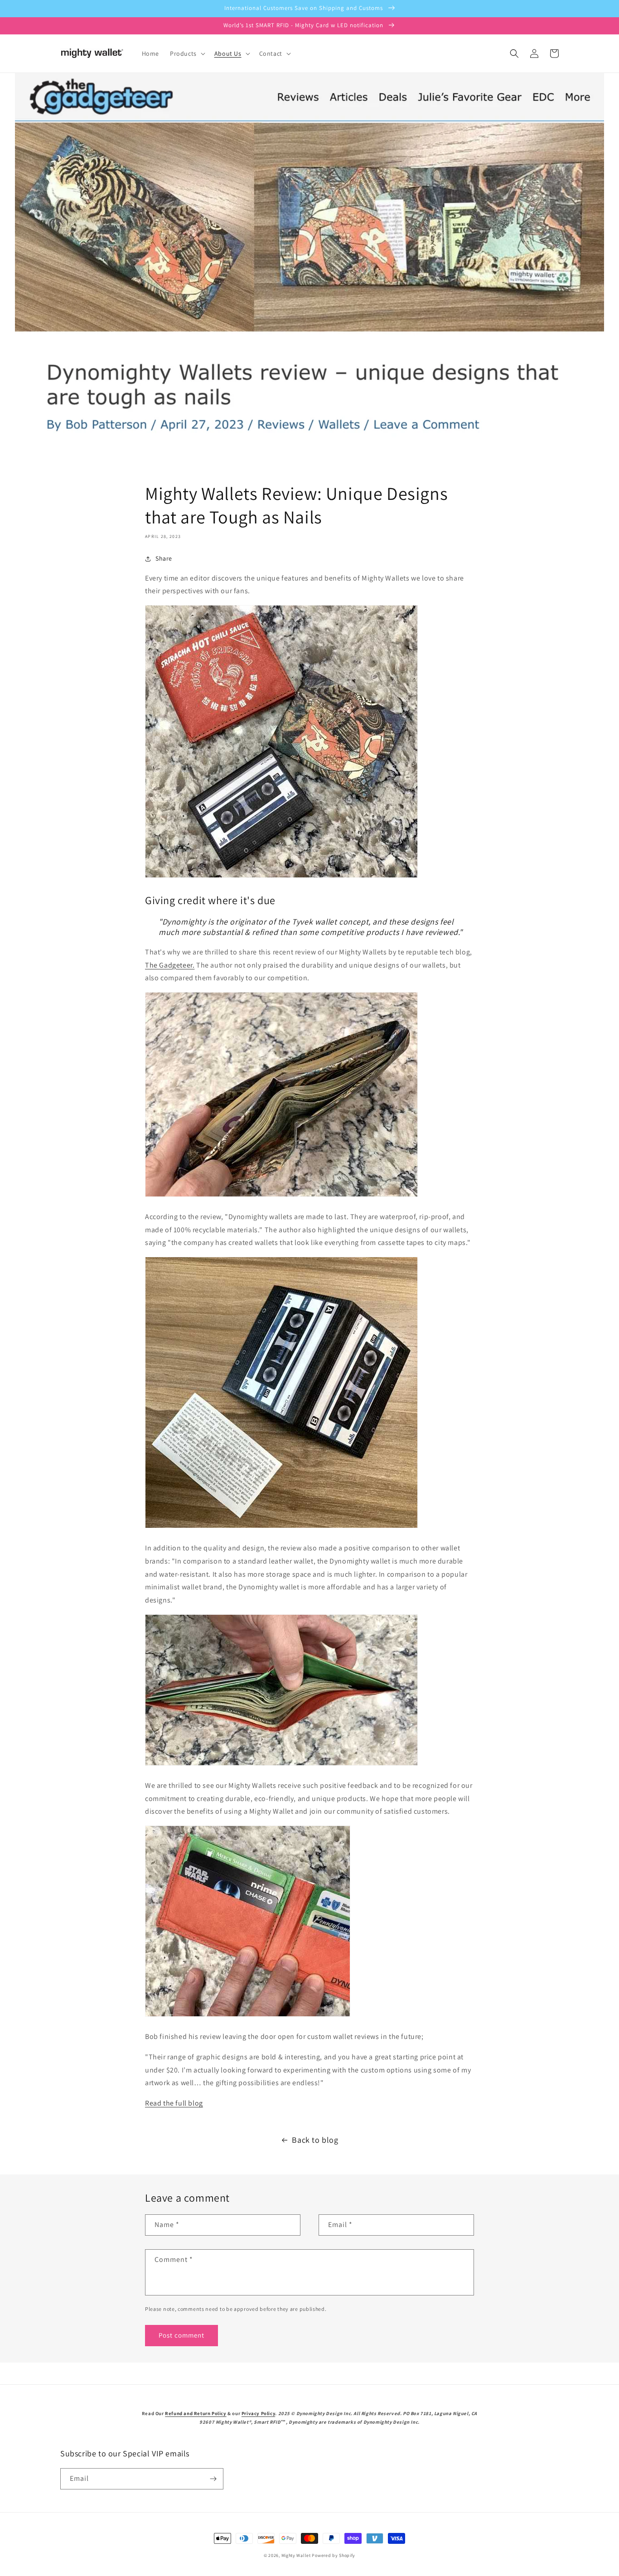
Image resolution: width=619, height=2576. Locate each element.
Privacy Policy (258, 2413)
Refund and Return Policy (196, 2413)
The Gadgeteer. (170, 965)
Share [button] (164, 558)
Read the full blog (174, 2103)
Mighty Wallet (296, 2555)
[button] (187, 53)
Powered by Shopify (334, 2555)
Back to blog (315, 2140)
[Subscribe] (213, 2479)
